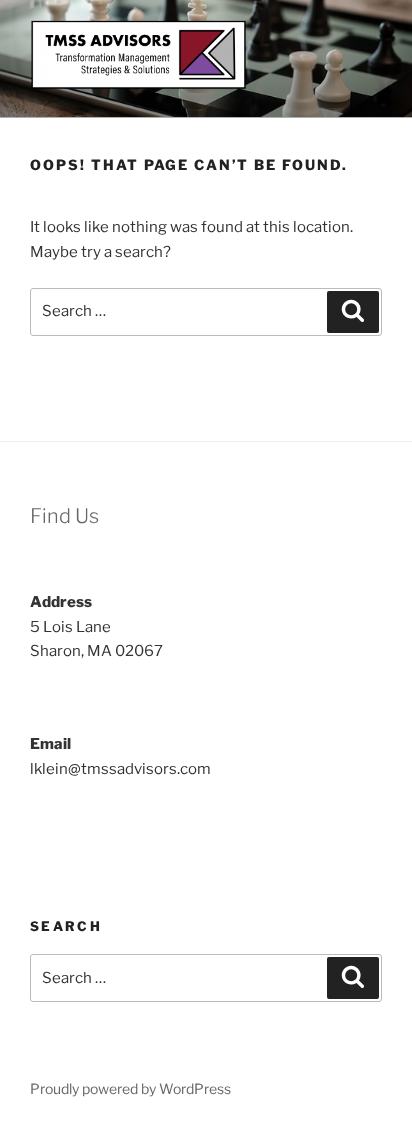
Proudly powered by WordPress (130, 1088)
